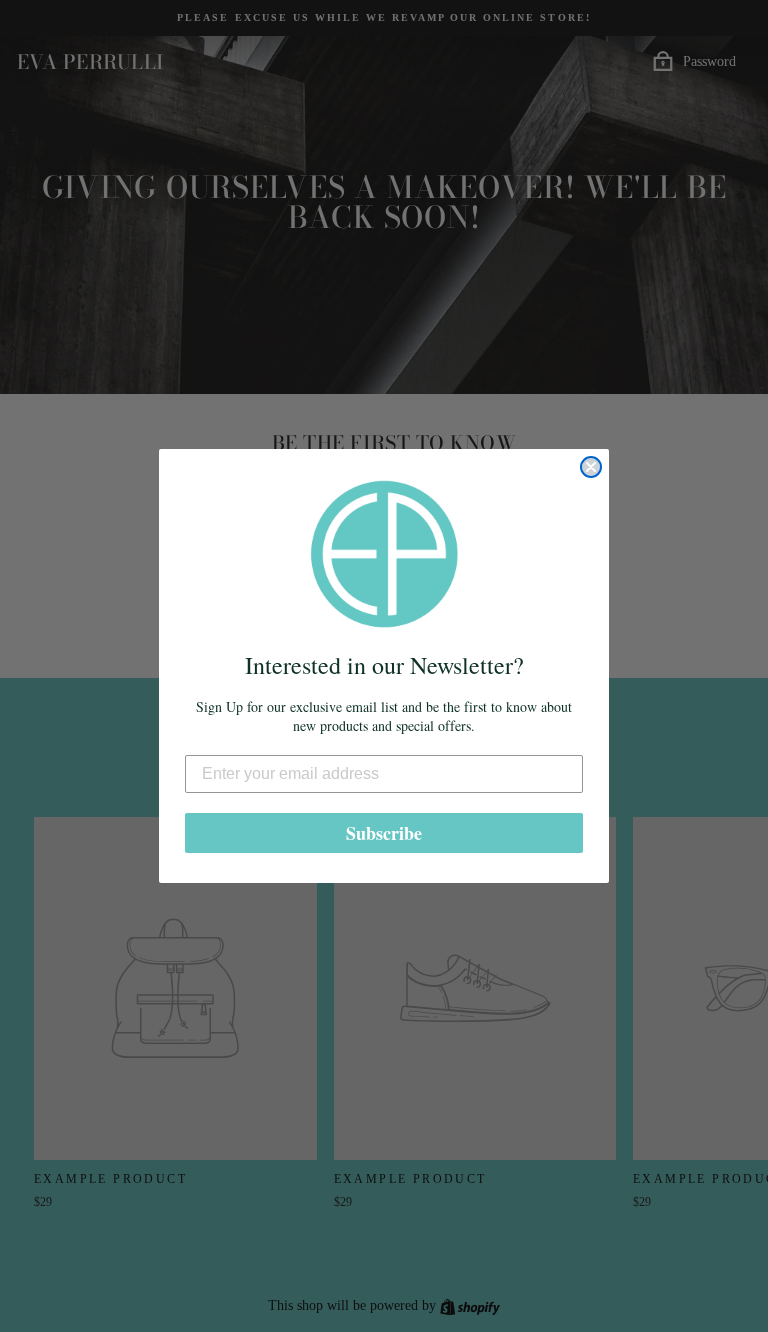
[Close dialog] (591, 467)
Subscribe (384, 833)
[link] (384, 554)
